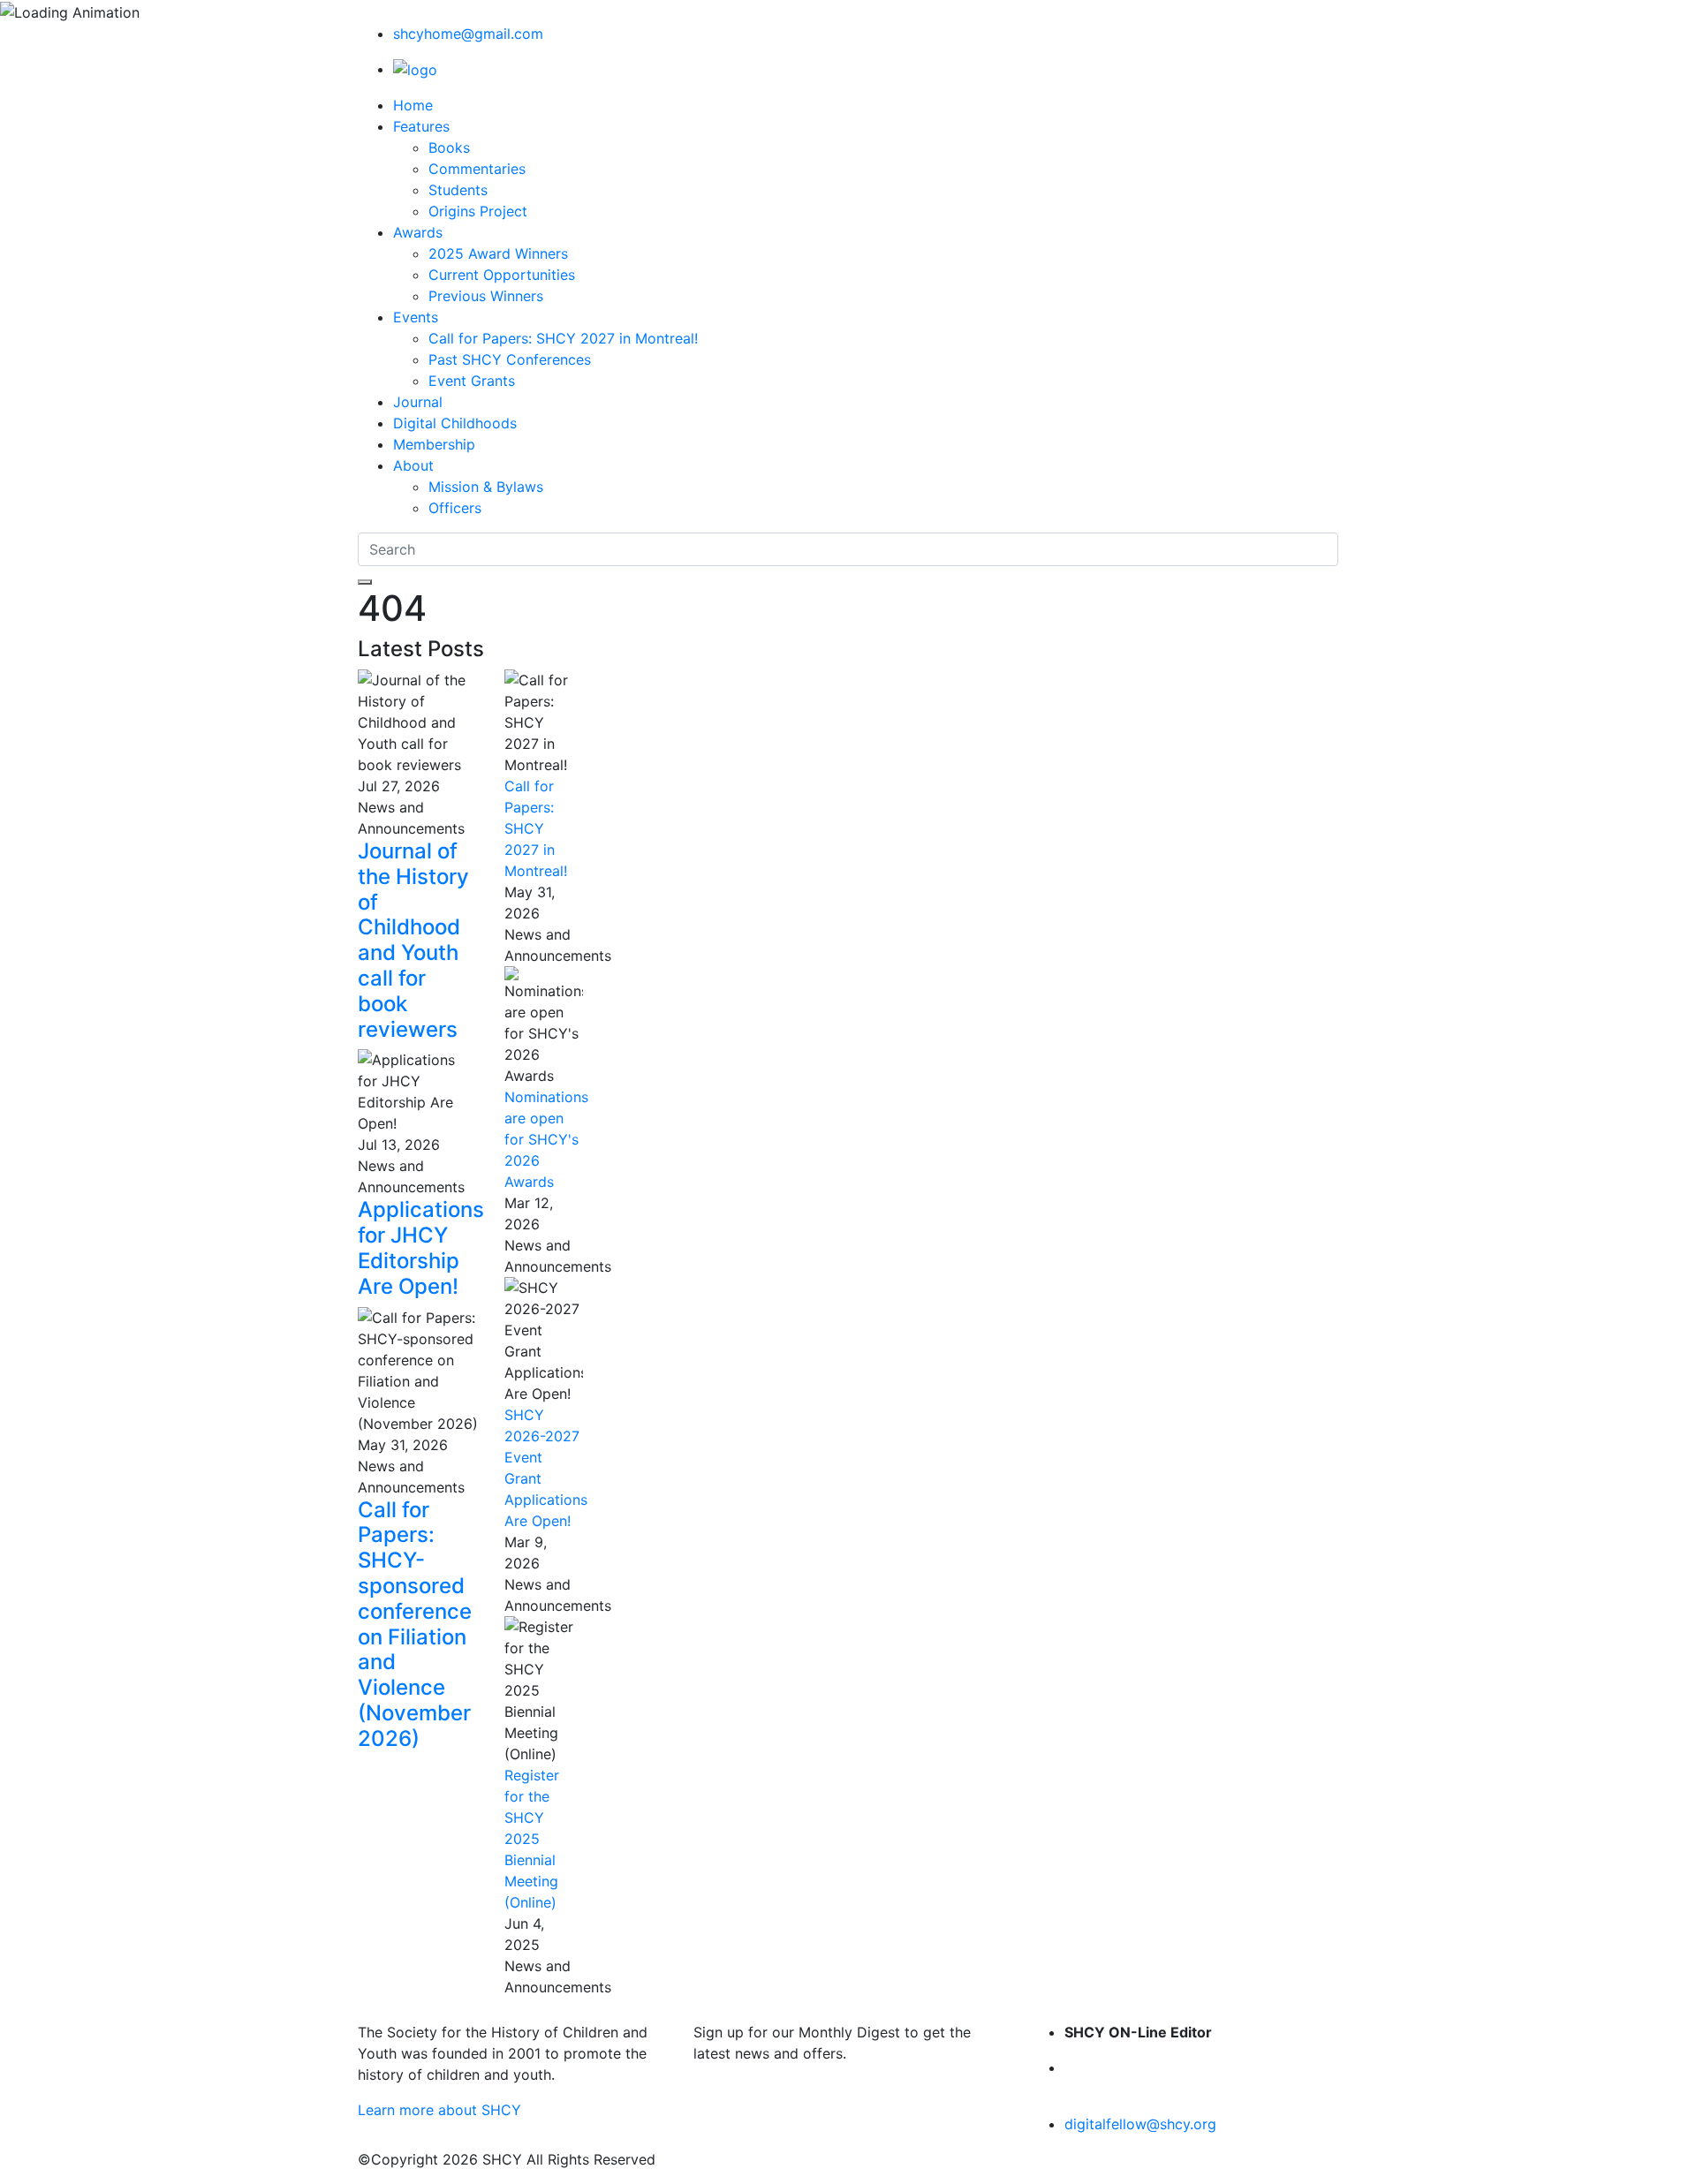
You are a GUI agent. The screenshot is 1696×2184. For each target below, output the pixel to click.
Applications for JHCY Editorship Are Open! (421, 1247)
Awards (418, 232)
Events (416, 317)
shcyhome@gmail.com (468, 34)
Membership (434, 444)
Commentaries (477, 169)
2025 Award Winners (498, 253)
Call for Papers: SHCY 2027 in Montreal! (563, 338)
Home (413, 105)
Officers (455, 508)
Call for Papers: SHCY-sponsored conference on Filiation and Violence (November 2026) (415, 1624)
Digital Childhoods (455, 423)
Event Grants (472, 381)
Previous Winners (486, 296)
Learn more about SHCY (439, 2110)
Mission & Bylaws (486, 487)
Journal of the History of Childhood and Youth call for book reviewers (413, 940)
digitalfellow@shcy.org (1140, 2124)
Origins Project (478, 211)
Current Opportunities (502, 275)
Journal (418, 402)
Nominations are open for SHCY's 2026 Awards (546, 1139)
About (413, 465)
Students (458, 190)
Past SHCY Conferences (510, 359)
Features (421, 126)
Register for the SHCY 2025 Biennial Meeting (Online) (532, 1839)
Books (449, 147)
